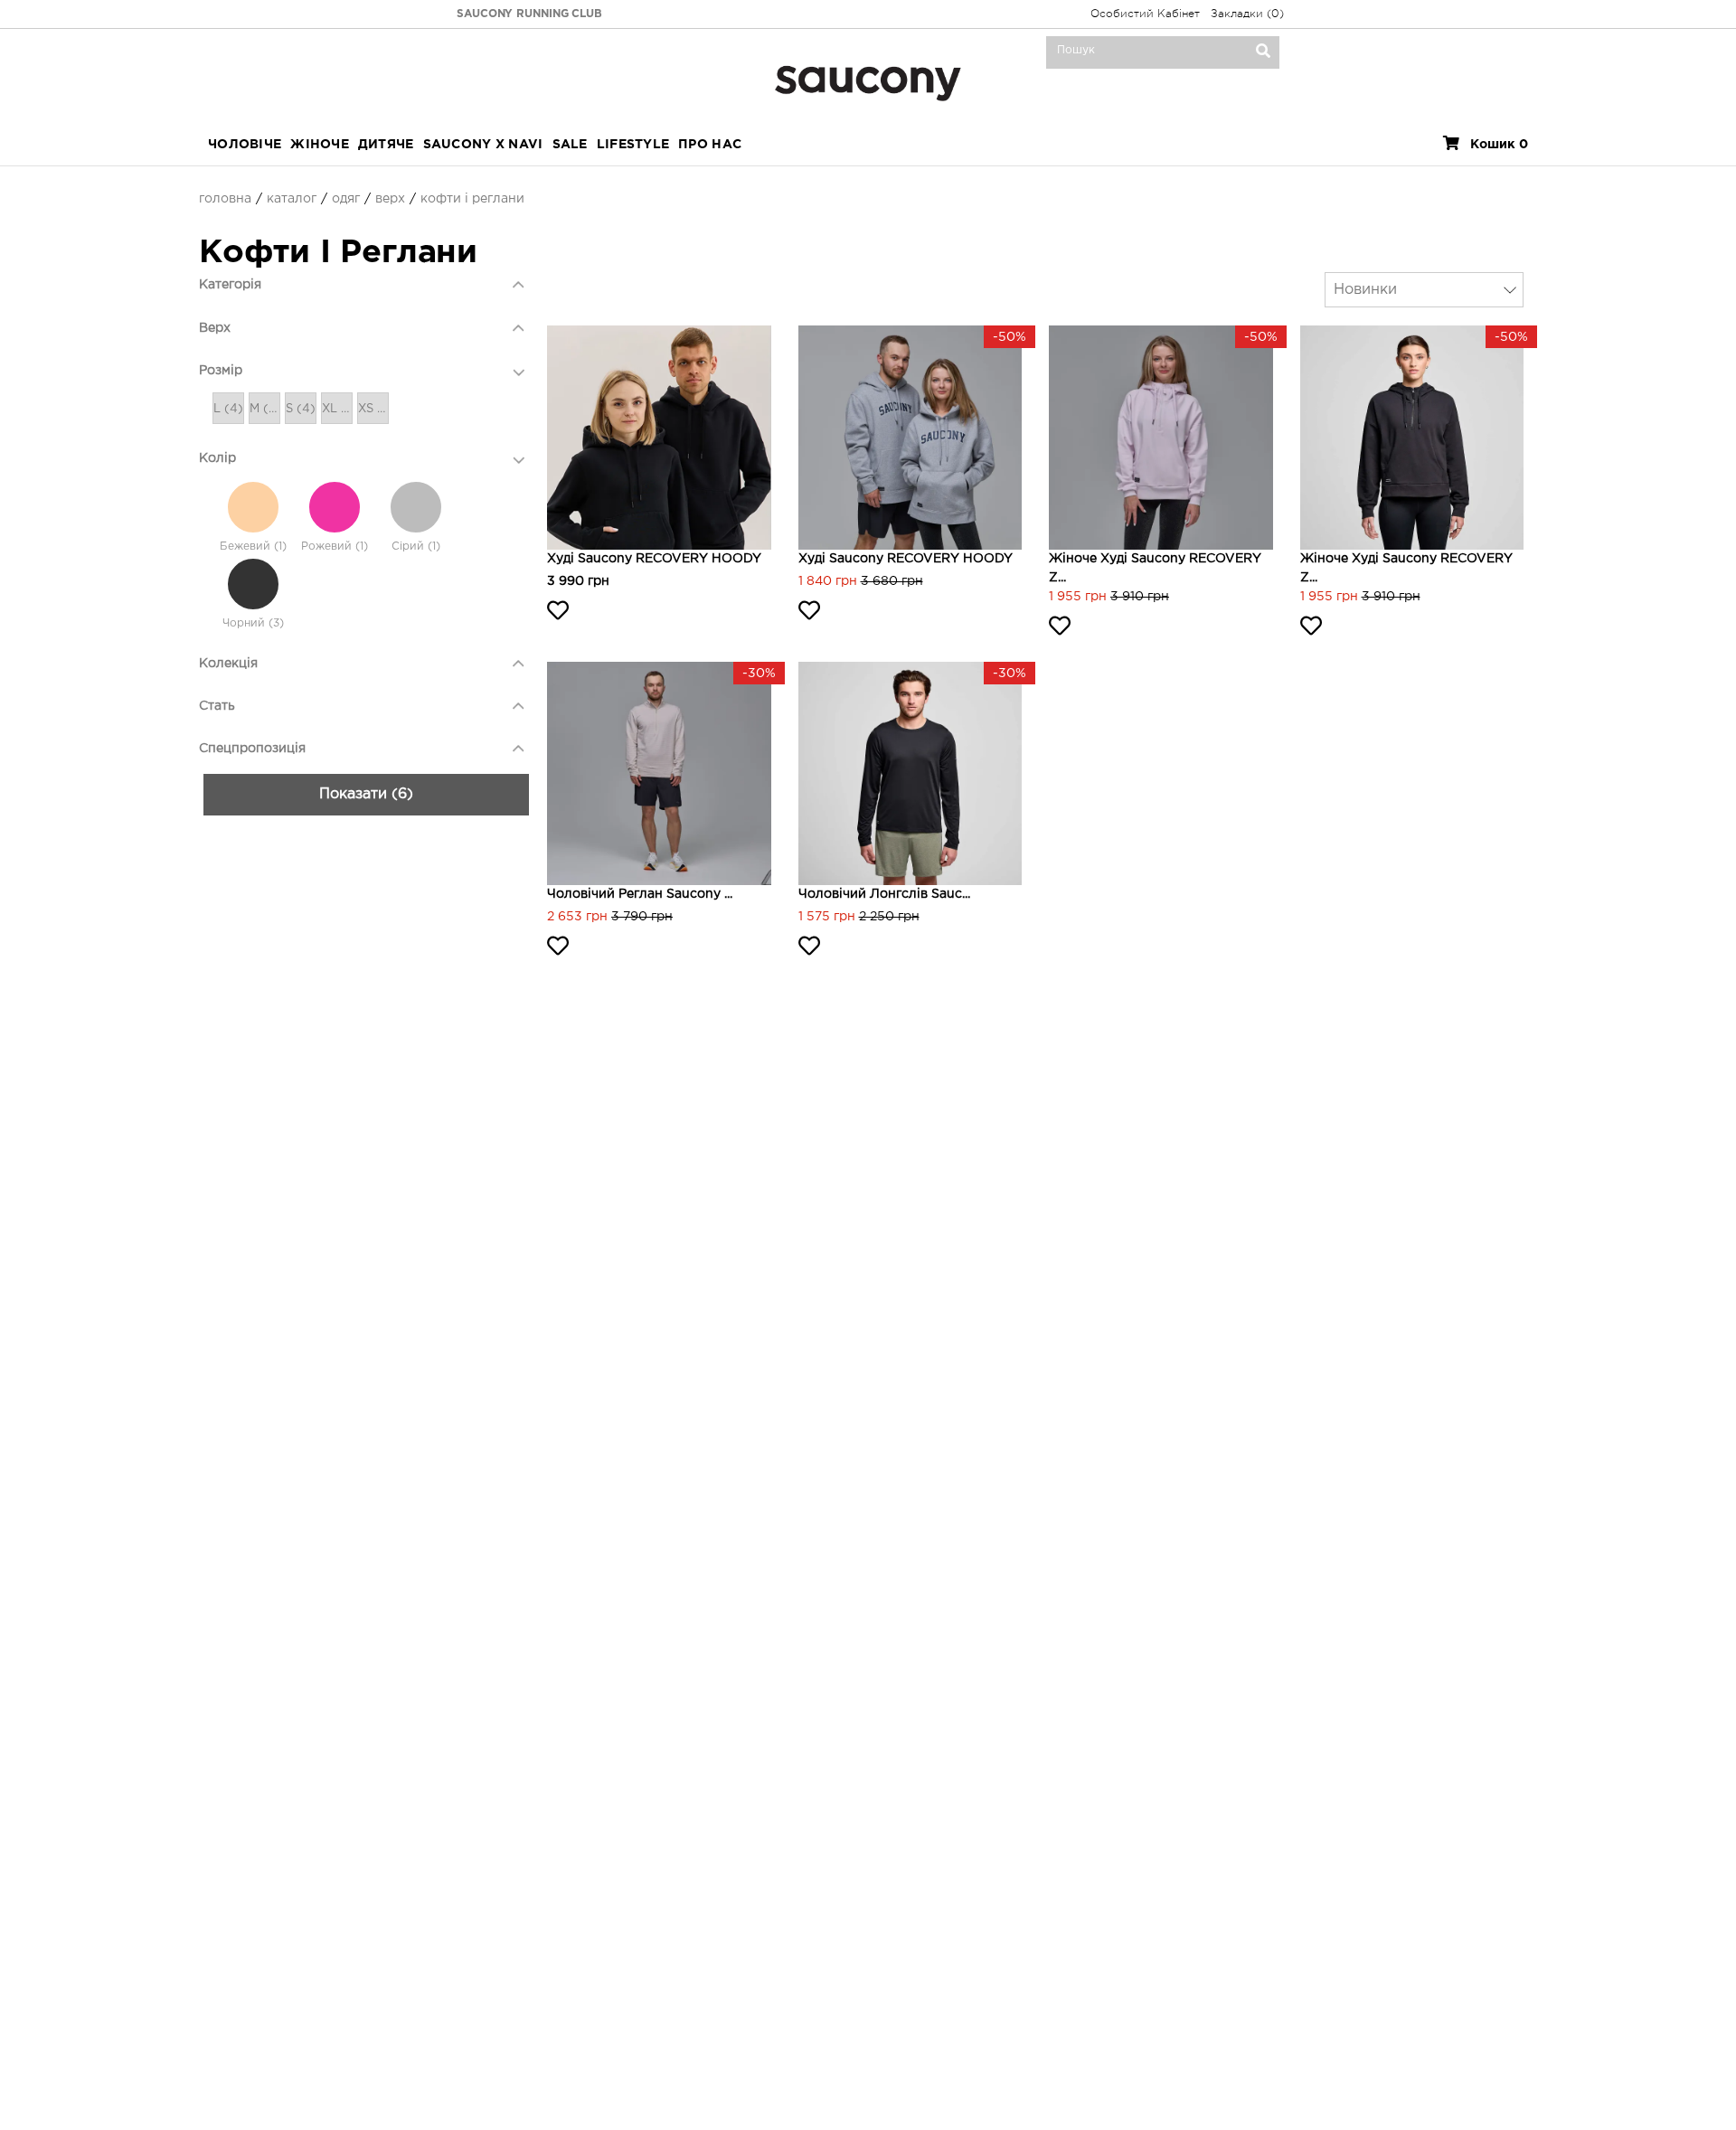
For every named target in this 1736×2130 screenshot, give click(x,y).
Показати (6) (366, 794)
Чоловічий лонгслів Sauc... (884, 894)
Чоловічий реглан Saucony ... (640, 894)
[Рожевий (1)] (335, 507)
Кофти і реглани (472, 199)
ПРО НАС (710, 145)
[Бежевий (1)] (253, 507)
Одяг (346, 199)
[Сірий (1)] (416, 507)
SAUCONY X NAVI (483, 145)
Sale (570, 145)
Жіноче (320, 145)
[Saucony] (868, 80)
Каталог (292, 199)
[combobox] (1424, 290)
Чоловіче (245, 145)
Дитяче (386, 145)
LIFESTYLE (633, 145)
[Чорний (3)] (253, 584)
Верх (390, 199)
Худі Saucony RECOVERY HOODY (654, 559)
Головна (225, 199)
